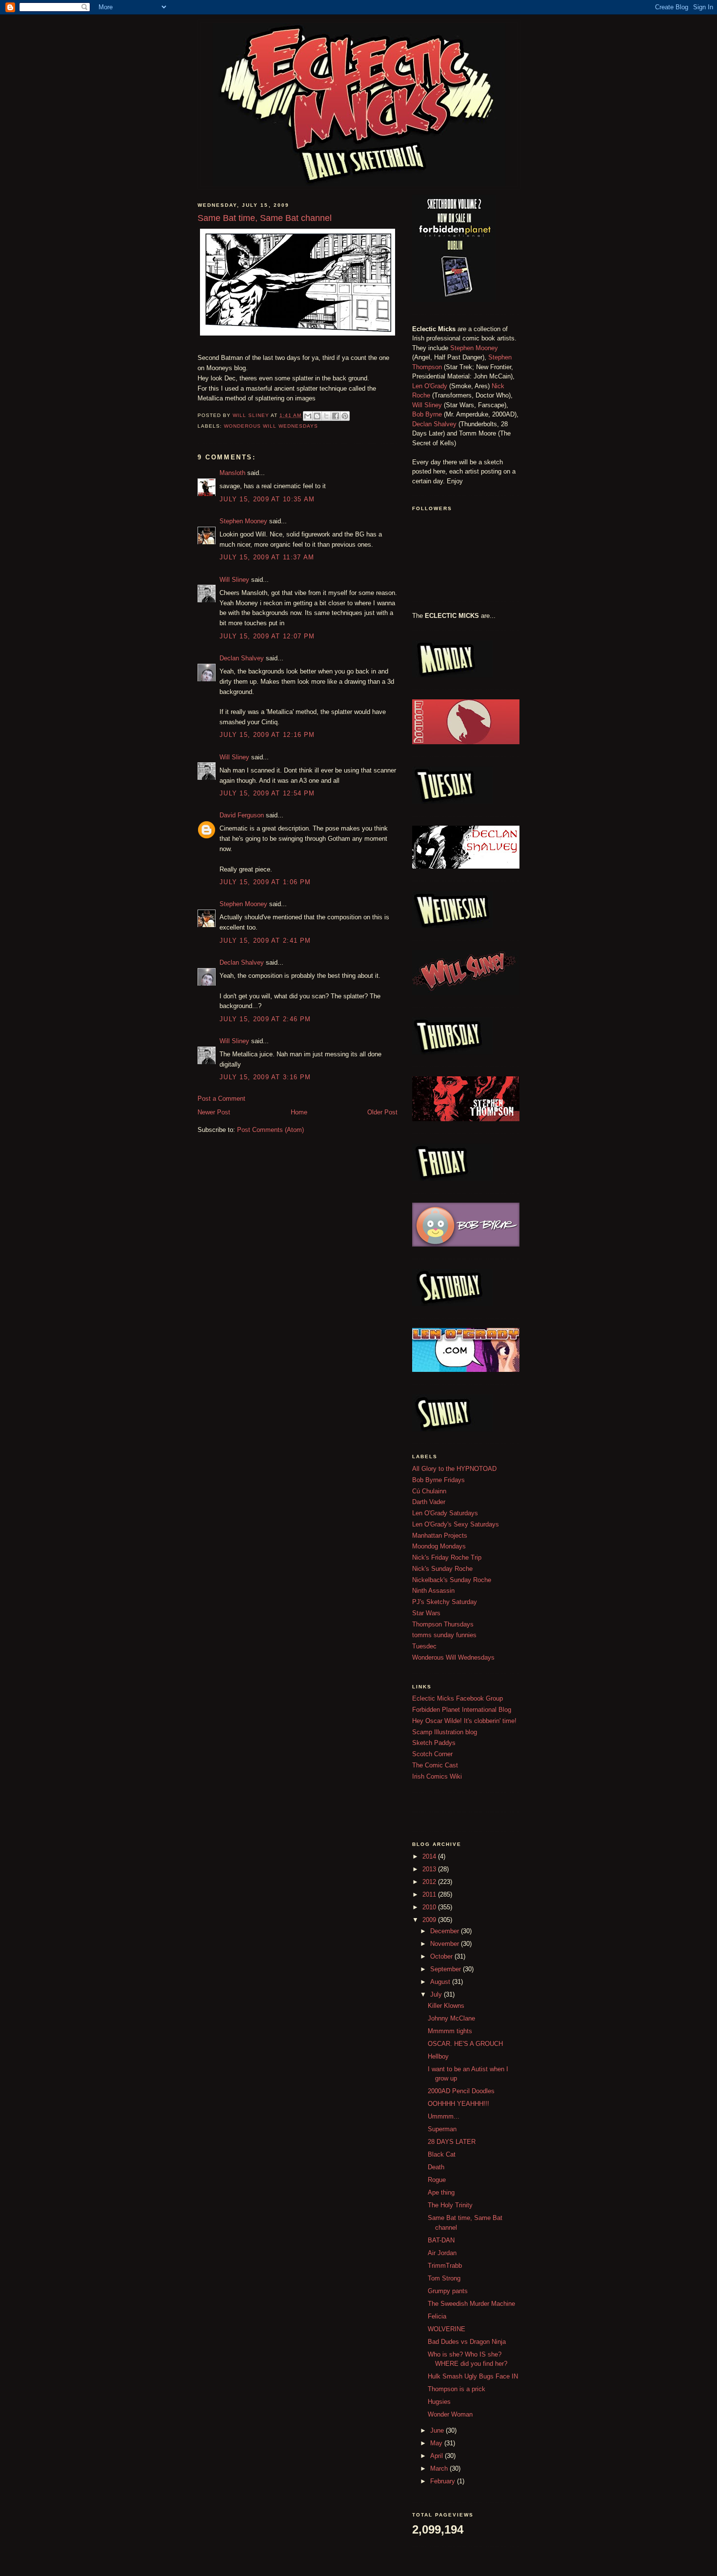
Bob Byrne (427, 414)
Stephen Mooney (243, 521)
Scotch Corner (432, 1754)
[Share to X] (326, 416)
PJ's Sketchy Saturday (445, 1602)
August (441, 1982)
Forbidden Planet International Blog (462, 1710)
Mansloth (232, 473)
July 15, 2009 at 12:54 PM (267, 793)
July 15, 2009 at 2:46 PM (265, 1019)
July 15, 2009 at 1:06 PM (265, 882)
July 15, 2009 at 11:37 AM (267, 557)
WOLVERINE (447, 2329)
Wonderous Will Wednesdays (271, 426)
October (442, 1956)
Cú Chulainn (429, 1491)
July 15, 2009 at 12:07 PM (267, 636)
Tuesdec (424, 1646)
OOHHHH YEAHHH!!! (458, 2104)
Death (436, 2167)
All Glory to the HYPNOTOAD (454, 1469)
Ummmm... (444, 2116)
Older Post (382, 1112)
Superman (442, 2129)
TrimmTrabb (445, 2266)
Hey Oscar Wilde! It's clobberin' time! (464, 1721)
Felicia (437, 2316)
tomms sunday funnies (444, 1635)
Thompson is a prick (457, 2389)
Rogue (437, 2180)
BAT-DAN (441, 2240)
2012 (430, 1882)
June (438, 2430)
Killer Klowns (446, 2006)
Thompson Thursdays (443, 1624)
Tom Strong (444, 2278)
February (444, 2481)
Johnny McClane (451, 2018)
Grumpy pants (448, 2291)
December (446, 1931)
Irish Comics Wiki (437, 1776)
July (437, 1994)
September (447, 1969)
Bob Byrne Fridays (438, 1480)
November (446, 1944)
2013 (430, 1869)
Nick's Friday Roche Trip (447, 1557)
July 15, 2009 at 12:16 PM (267, 735)
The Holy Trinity (450, 2205)
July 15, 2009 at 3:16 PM (265, 1077)
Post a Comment (221, 1099)
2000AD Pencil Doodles (461, 2091)
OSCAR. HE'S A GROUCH (465, 2044)
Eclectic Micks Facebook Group (458, 1698)
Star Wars (426, 1613)
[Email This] (308, 416)
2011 (430, 1894)
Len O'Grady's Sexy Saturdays (456, 1524)
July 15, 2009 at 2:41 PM (265, 941)
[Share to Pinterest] (345, 416)
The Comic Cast (435, 1765)
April (438, 2456)
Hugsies (439, 2402)
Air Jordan (442, 2253)
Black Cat (442, 2154)
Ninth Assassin (433, 1591)
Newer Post (214, 1112)
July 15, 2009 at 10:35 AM (267, 499)
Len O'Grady (430, 386)
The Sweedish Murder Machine (471, 2304)
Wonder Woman (450, 2414)
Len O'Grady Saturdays (445, 1513)
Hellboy (438, 2056)
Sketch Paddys (434, 1743)
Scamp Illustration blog (445, 1732)
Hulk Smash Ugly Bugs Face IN (473, 2376)
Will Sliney (234, 580)
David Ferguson (242, 815)
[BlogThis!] (317, 416)
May (437, 2443)
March (440, 2468)
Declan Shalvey (242, 658)
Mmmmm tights (450, 2031)
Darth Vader (429, 1502)
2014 (430, 1856)
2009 (430, 1920)
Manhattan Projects (440, 1536)
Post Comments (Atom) (270, 1130)
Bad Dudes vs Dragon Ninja (467, 2342)
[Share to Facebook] (336, 416)
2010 (430, 1907)
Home (299, 1112)
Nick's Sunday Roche (442, 1569)
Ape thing (441, 2192)
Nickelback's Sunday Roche (452, 1580)
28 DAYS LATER (452, 2142)
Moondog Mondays (439, 1546)
